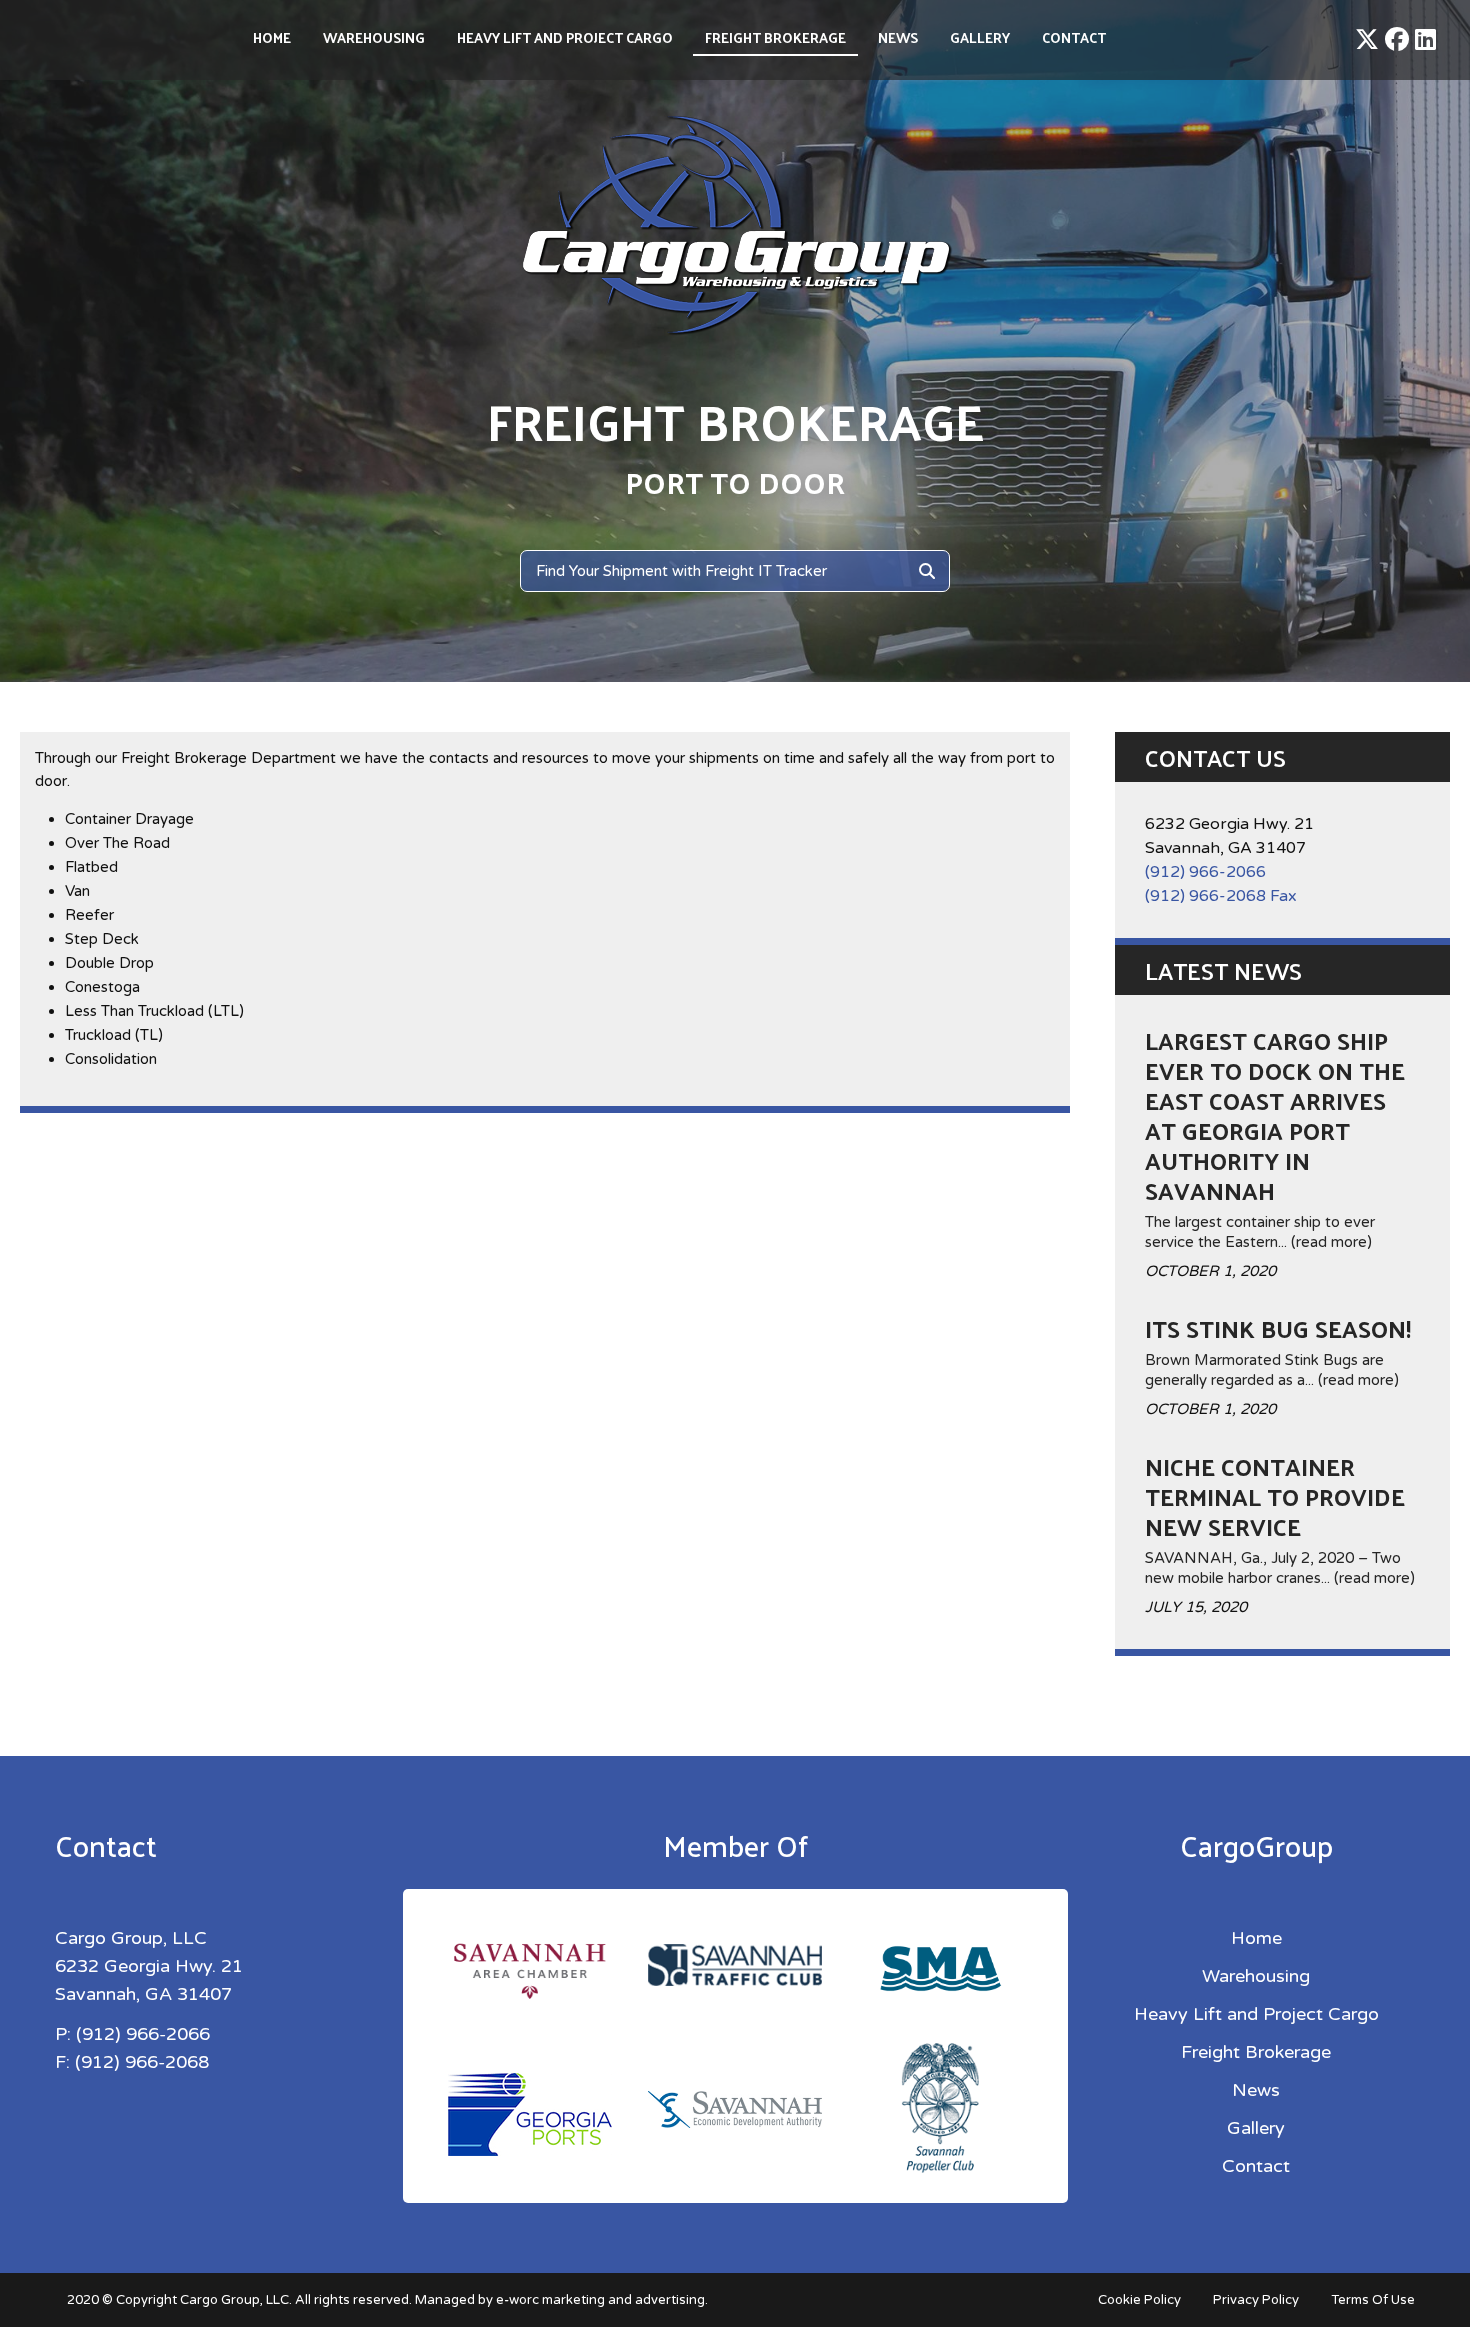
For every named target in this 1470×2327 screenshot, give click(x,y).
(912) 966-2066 (1205, 872)
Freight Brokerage (775, 37)
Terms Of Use (1373, 2300)
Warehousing (374, 37)
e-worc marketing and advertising (600, 2300)
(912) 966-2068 (142, 2062)
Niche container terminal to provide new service (1275, 1496)
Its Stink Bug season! (1278, 1328)
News (898, 37)
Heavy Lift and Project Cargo (565, 37)
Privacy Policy (1256, 2300)
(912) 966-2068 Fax (1221, 896)
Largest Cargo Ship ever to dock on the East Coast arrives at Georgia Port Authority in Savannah (1275, 1115)
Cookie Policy (1139, 2300)
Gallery (980, 37)
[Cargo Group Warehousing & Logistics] (735, 224)
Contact (1074, 37)
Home (272, 37)
